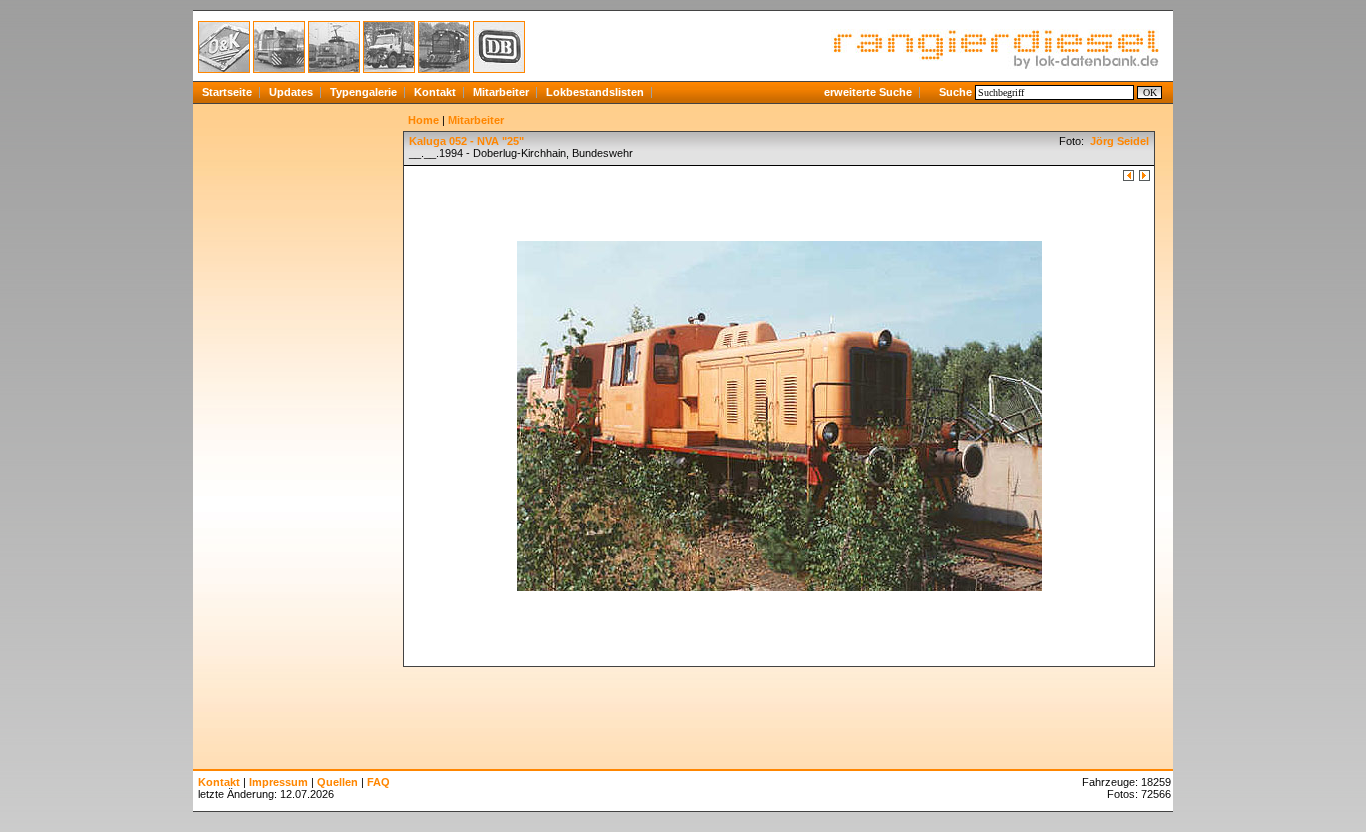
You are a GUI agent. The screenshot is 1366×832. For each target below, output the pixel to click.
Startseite (227, 92)
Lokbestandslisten (595, 92)
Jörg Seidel (1118, 141)
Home (423, 120)
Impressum (278, 782)
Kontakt (435, 92)
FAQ (378, 782)
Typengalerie (363, 92)
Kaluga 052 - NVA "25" (466, 141)
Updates (291, 92)
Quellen (337, 782)
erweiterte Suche (868, 92)
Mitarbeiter (501, 92)
